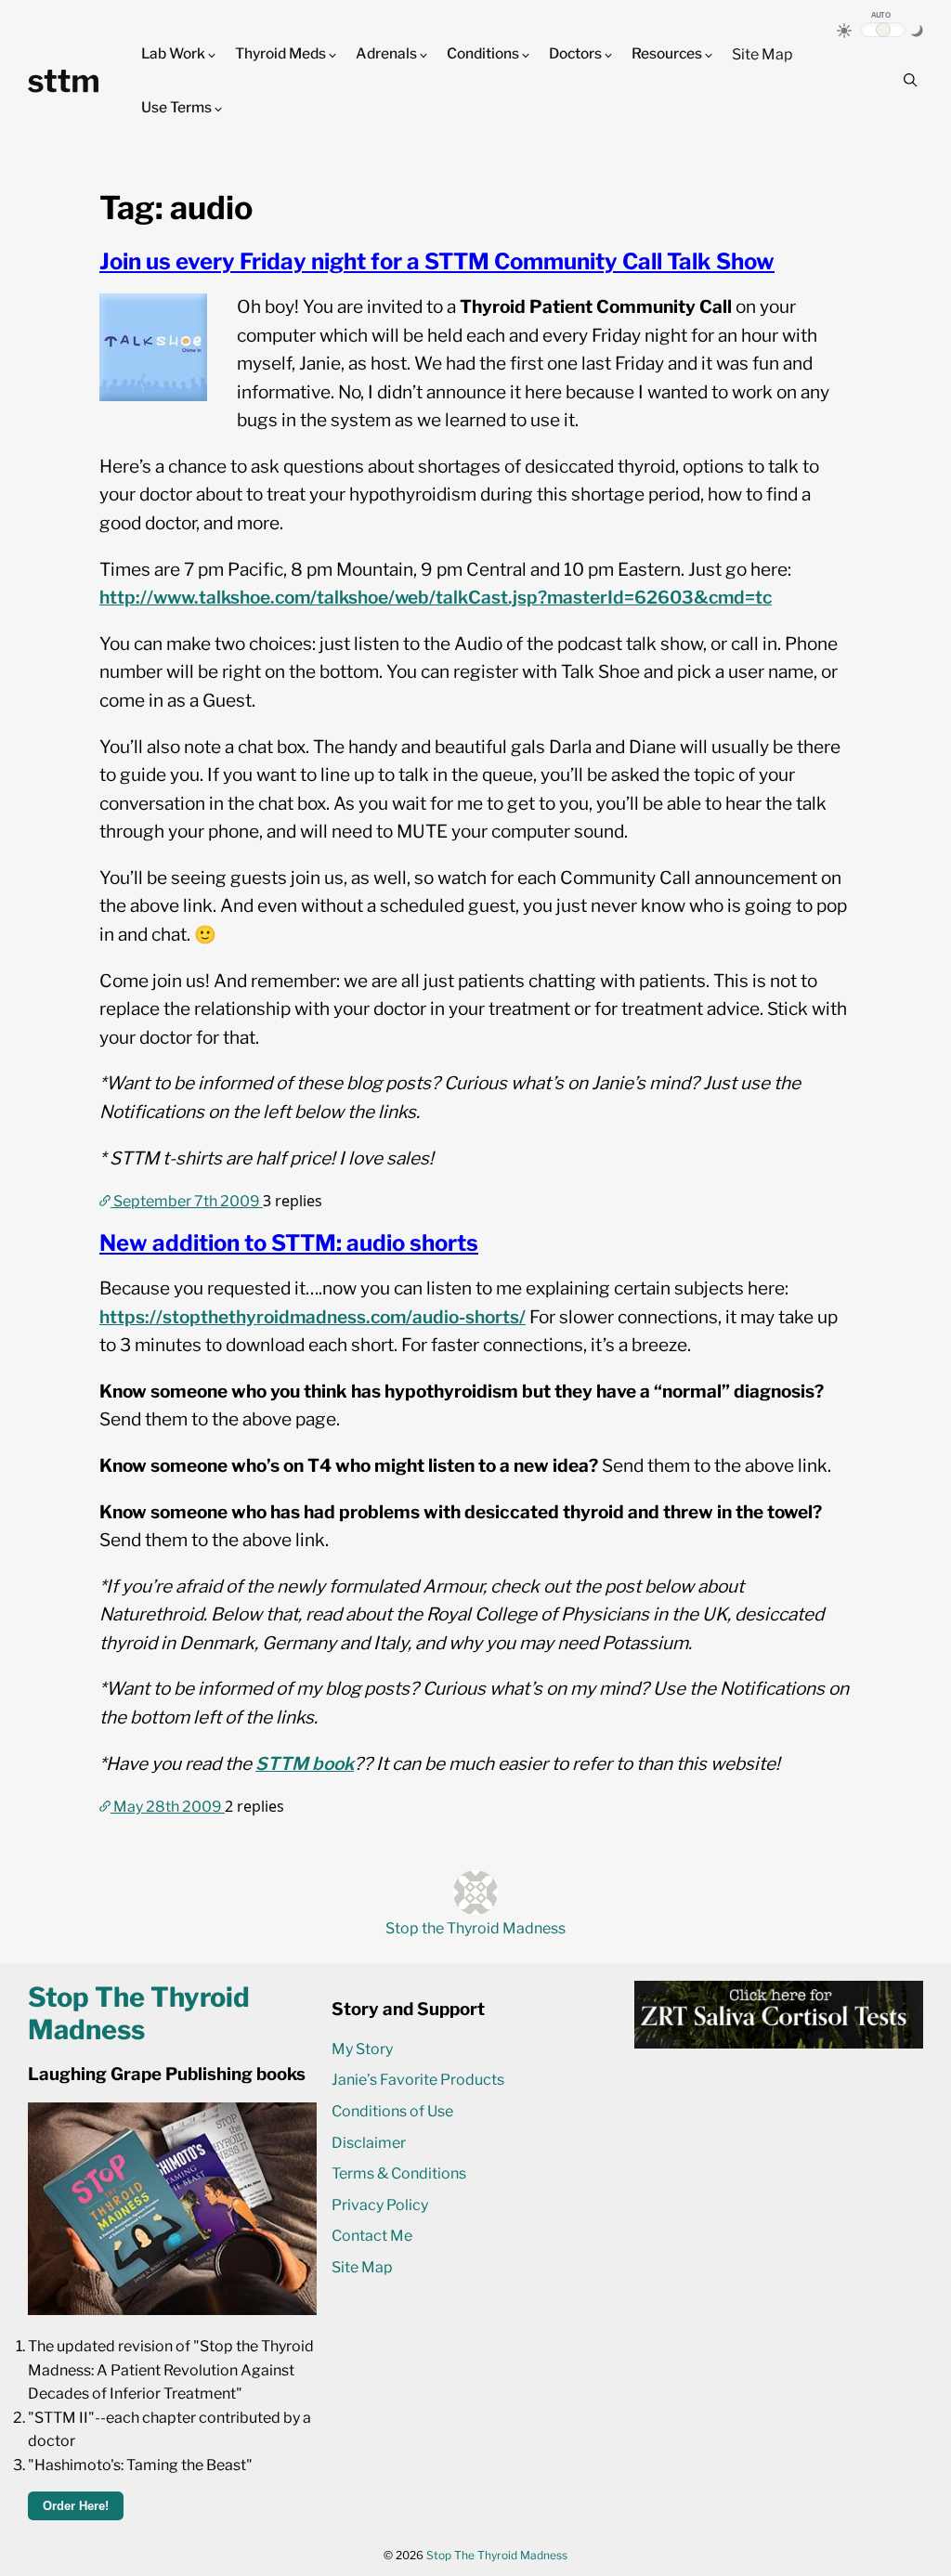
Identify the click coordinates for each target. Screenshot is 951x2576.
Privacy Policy (380, 2205)
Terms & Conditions (399, 2173)
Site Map (762, 54)
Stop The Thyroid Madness (497, 2555)
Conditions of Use (392, 2111)
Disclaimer (369, 2143)
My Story (362, 2049)
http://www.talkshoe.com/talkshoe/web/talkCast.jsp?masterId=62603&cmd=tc (436, 598)
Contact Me (372, 2236)
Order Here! (76, 2506)
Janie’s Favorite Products (418, 2080)
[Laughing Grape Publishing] (172, 2310)
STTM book (305, 1764)
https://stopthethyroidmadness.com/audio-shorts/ (313, 1317)
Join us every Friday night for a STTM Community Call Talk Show (437, 261)
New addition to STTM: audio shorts (289, 1243)
